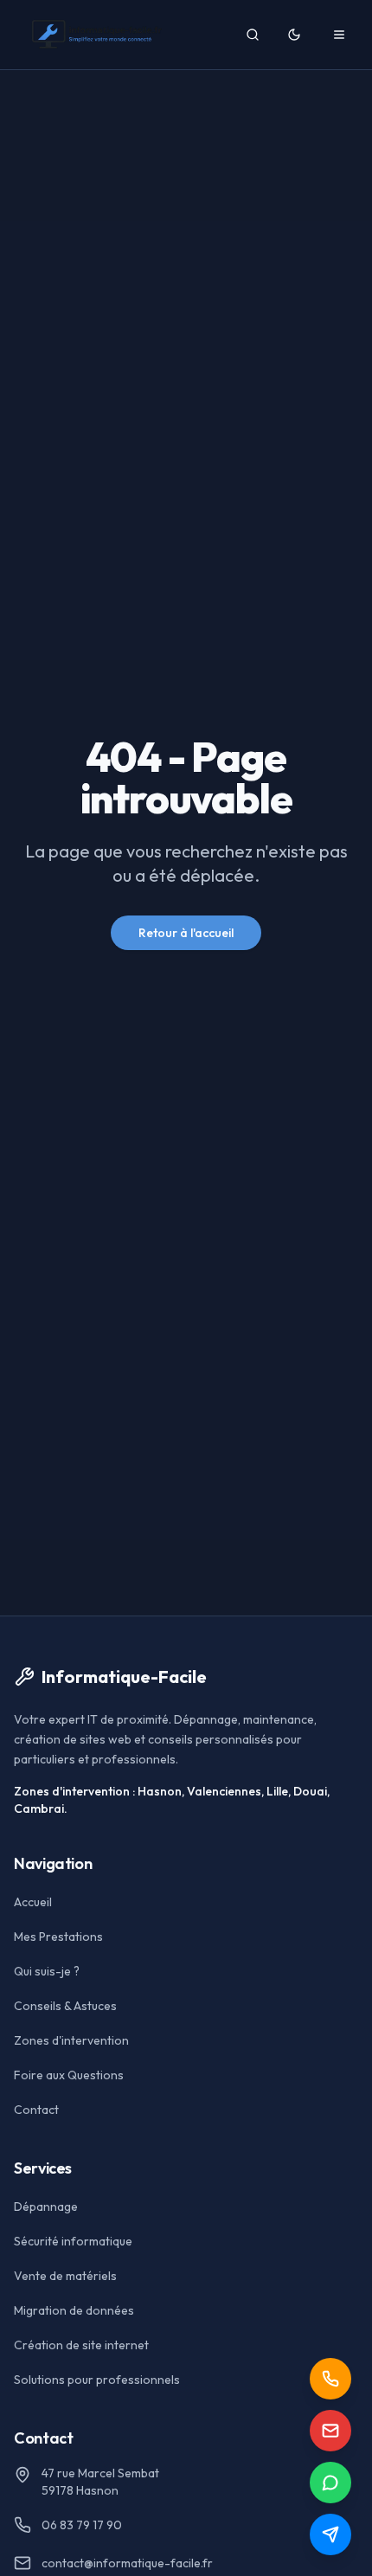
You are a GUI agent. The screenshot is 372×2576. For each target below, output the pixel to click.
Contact (36, 2110)
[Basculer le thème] (294, 35)
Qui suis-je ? (47, 1971)
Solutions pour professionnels (97, 2380)
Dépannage (46, 2207)
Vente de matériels (65, 2276)
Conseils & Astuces (65, 2006)
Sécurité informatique (73, 2241)
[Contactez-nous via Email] (330, 2431)
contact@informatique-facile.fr (127, 2563)
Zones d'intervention (71, 2040)
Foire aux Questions (69, 2075)
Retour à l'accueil (186, 933)
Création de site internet (81, 2345)
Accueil (33, 1902)
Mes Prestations (58, 1937)
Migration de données (74, 2310)
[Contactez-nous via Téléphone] (330, 2379)
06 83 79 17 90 (82, 2525)
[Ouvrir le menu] (339, 35)
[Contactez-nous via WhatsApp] (330, 2483)
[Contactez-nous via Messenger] (330, 2534)
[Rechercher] (253, 35)
